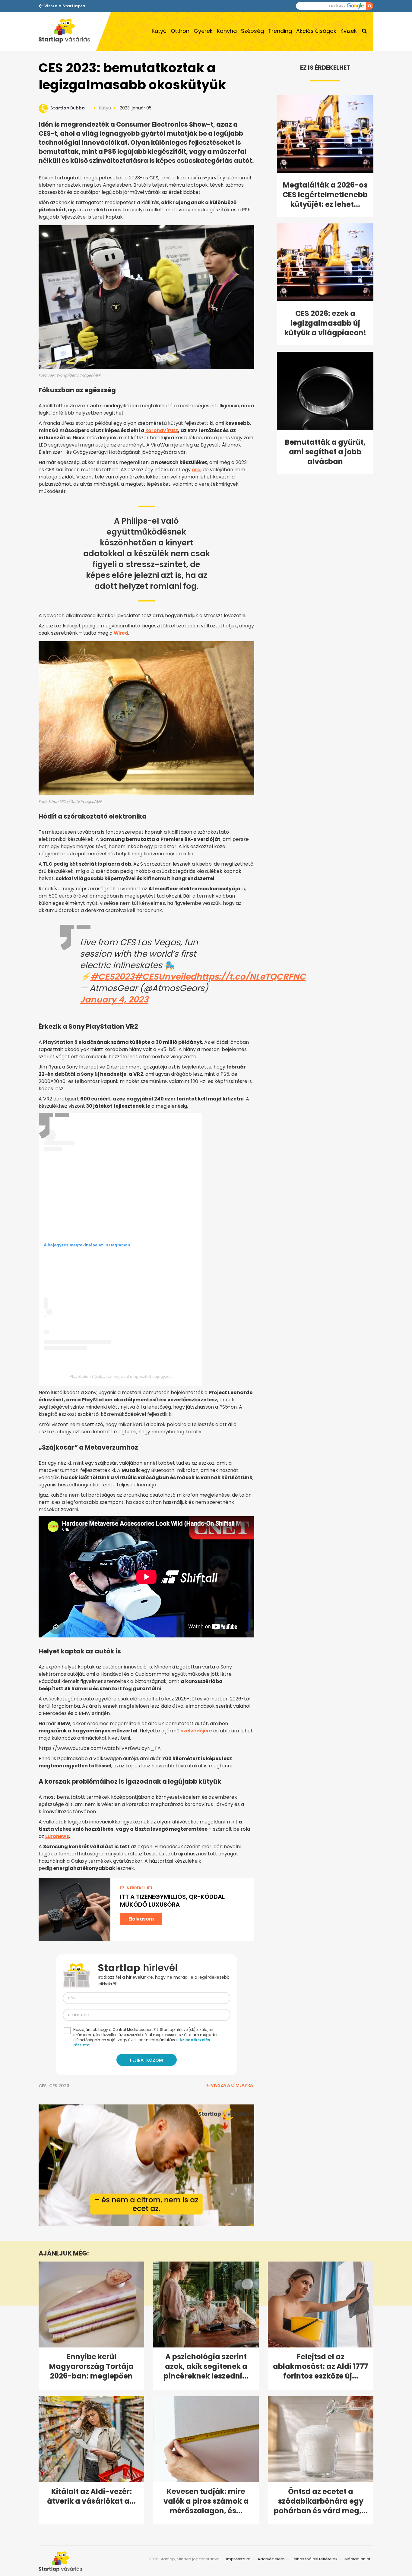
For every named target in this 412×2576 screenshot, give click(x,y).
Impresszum (238, 2559)
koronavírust (162, 430)
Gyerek (203, 31)
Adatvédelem (271, 2559)
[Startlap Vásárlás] (67, 32)
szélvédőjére (196, 1731)
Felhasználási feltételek (315, 2559)
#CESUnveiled (165, 977)
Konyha (227, 31)
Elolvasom (141, 1919)
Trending (280, 31)
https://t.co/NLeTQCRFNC (251, 977)
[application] (146, 2165)
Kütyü (159, 31)
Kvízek (349, 31)
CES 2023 (59, 2086)
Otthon (180, 31)
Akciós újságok (316, 31)
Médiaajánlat (357, 2559)
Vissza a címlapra (232, 2085)
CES (43, 2086)
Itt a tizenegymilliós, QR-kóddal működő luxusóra (172, 1901)
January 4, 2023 (114, 1000)
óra (196, 470)
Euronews (57, 1836)
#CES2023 (113, 977)
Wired (121, 633)
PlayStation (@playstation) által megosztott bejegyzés (120, 1376)
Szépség (252, 31)
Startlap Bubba (68, 108)
